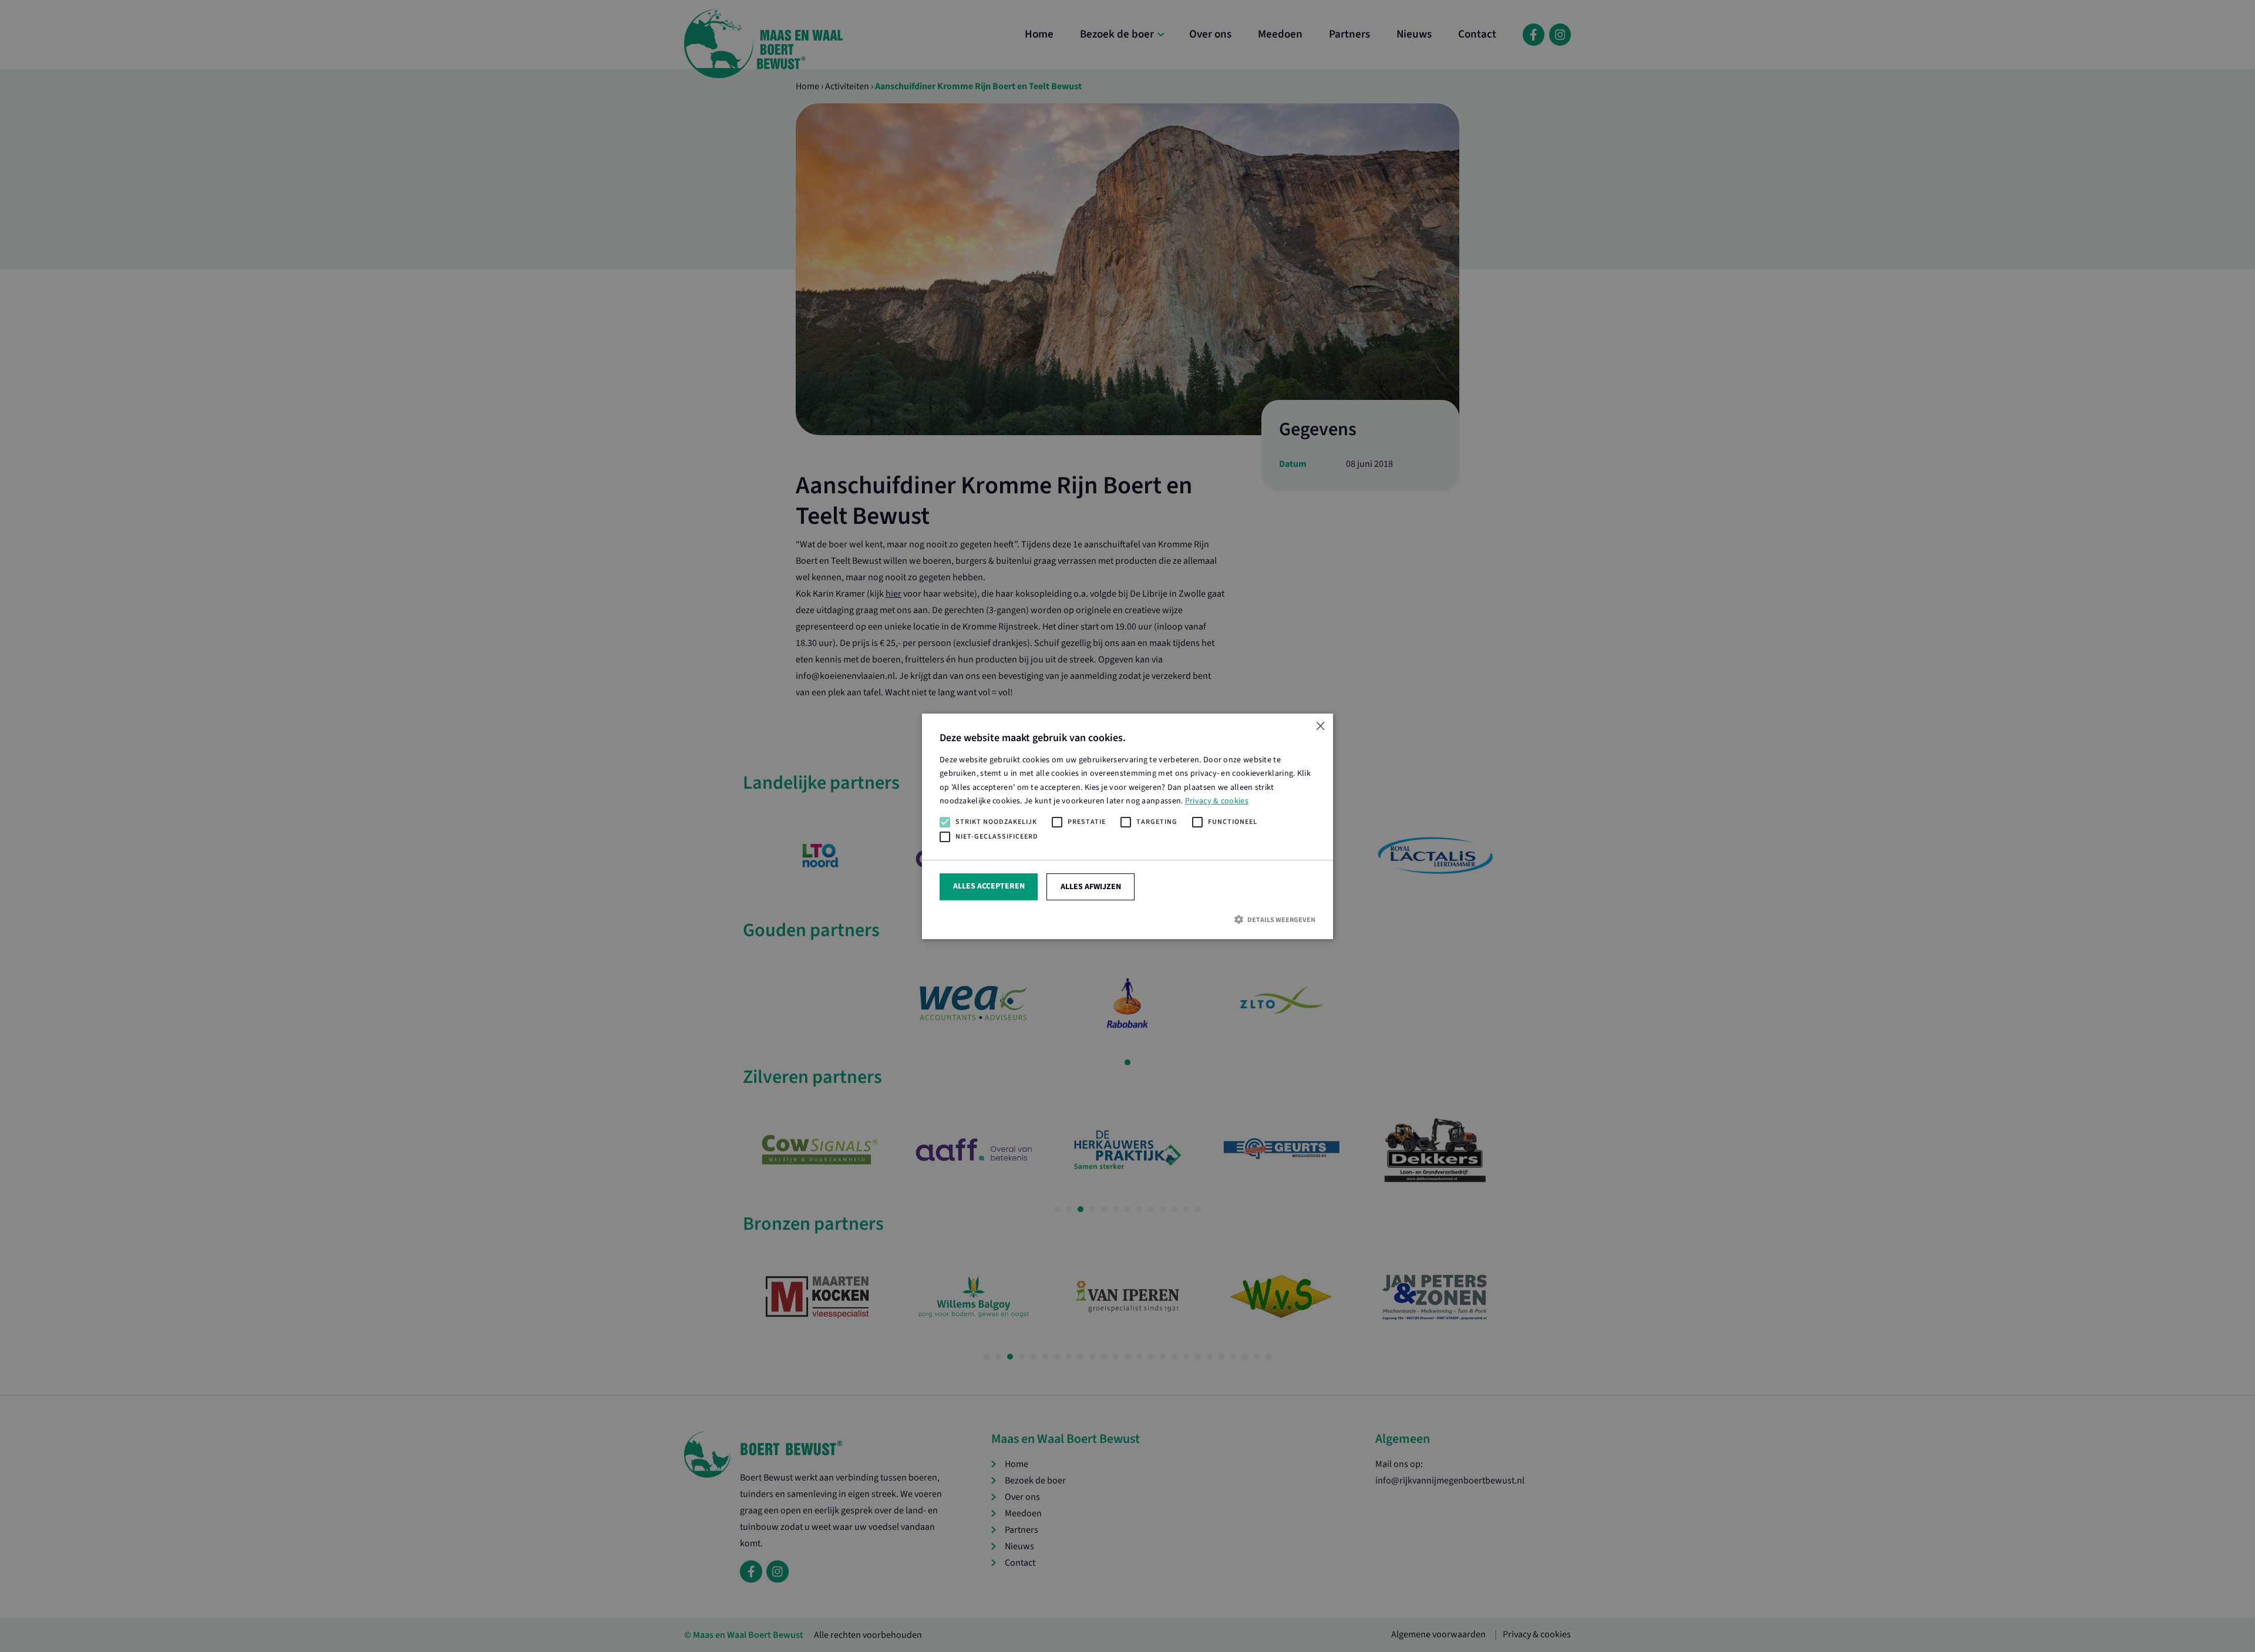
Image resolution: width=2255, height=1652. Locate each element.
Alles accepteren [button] (989, 886)
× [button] (1320, 727)
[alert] (1127, 826)
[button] (1127, 919)
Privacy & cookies (1217, 800)
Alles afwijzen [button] (1091, 886)
